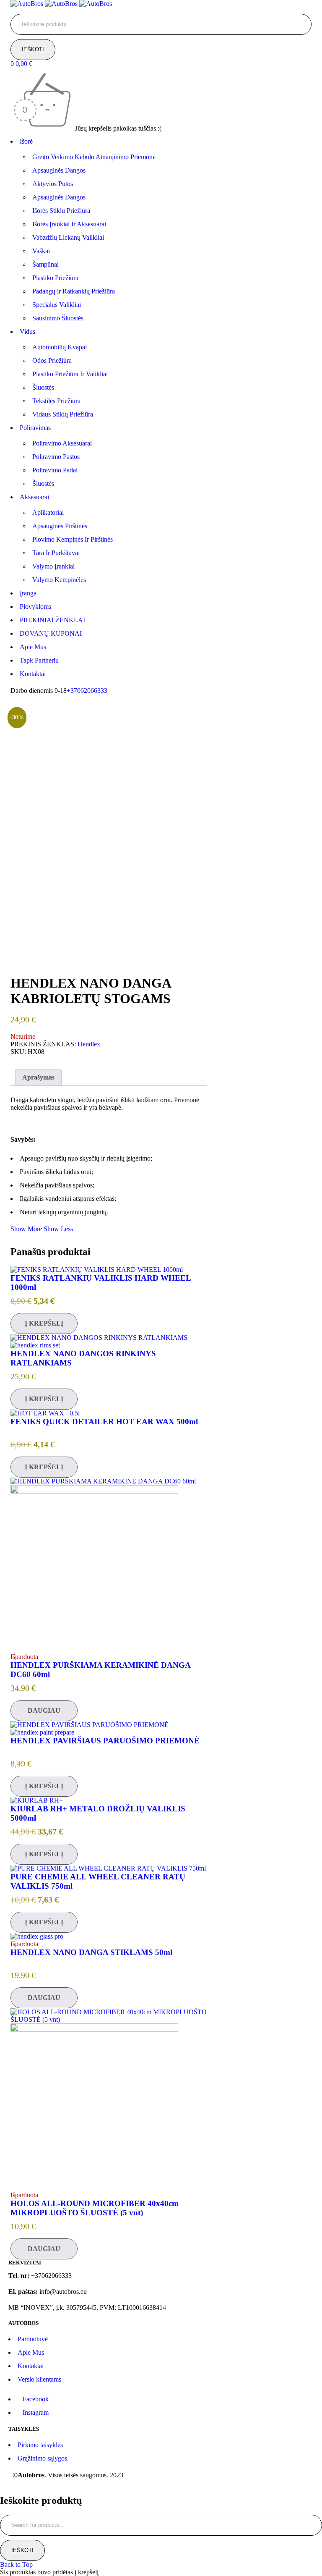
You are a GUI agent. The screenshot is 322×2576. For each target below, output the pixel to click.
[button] (44, 1323)
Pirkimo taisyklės (40, 2445)
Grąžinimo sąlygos (42, 2458)
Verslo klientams (39, 2379)
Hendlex (89, 1044)
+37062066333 (87, 691)
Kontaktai (31, 2366)
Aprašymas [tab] (38, 1077)
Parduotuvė (33, 2339)
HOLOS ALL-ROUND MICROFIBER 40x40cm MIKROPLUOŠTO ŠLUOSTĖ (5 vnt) (95, 2208)
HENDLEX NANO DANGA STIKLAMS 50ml (91, 1952)
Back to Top (16, 2564)
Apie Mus (31, 2352)
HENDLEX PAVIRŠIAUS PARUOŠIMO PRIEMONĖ (105, 1741)
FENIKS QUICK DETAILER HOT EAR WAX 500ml (104, 1422)
